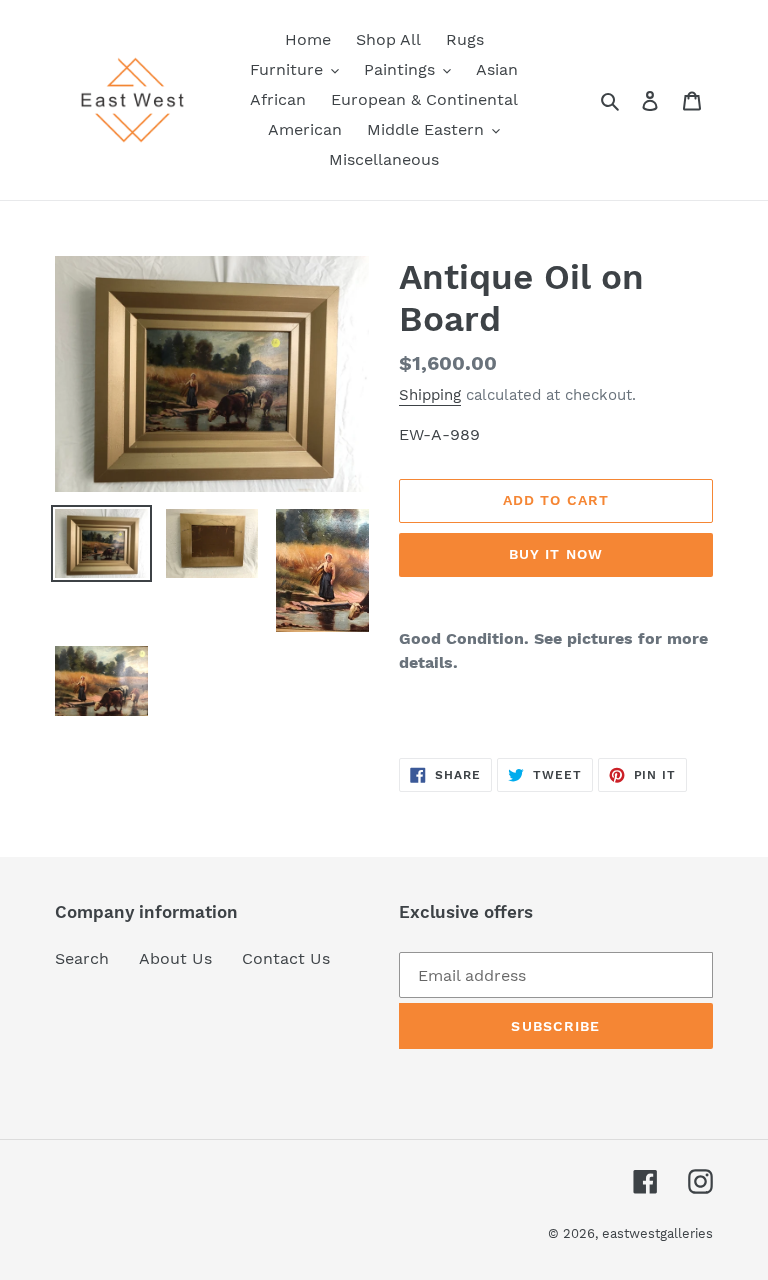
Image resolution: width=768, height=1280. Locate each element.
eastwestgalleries (657, 1233)
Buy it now (556, 554)
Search (82, 958)
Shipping (430, 395)
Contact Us (286, 958)
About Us (175, 958)
